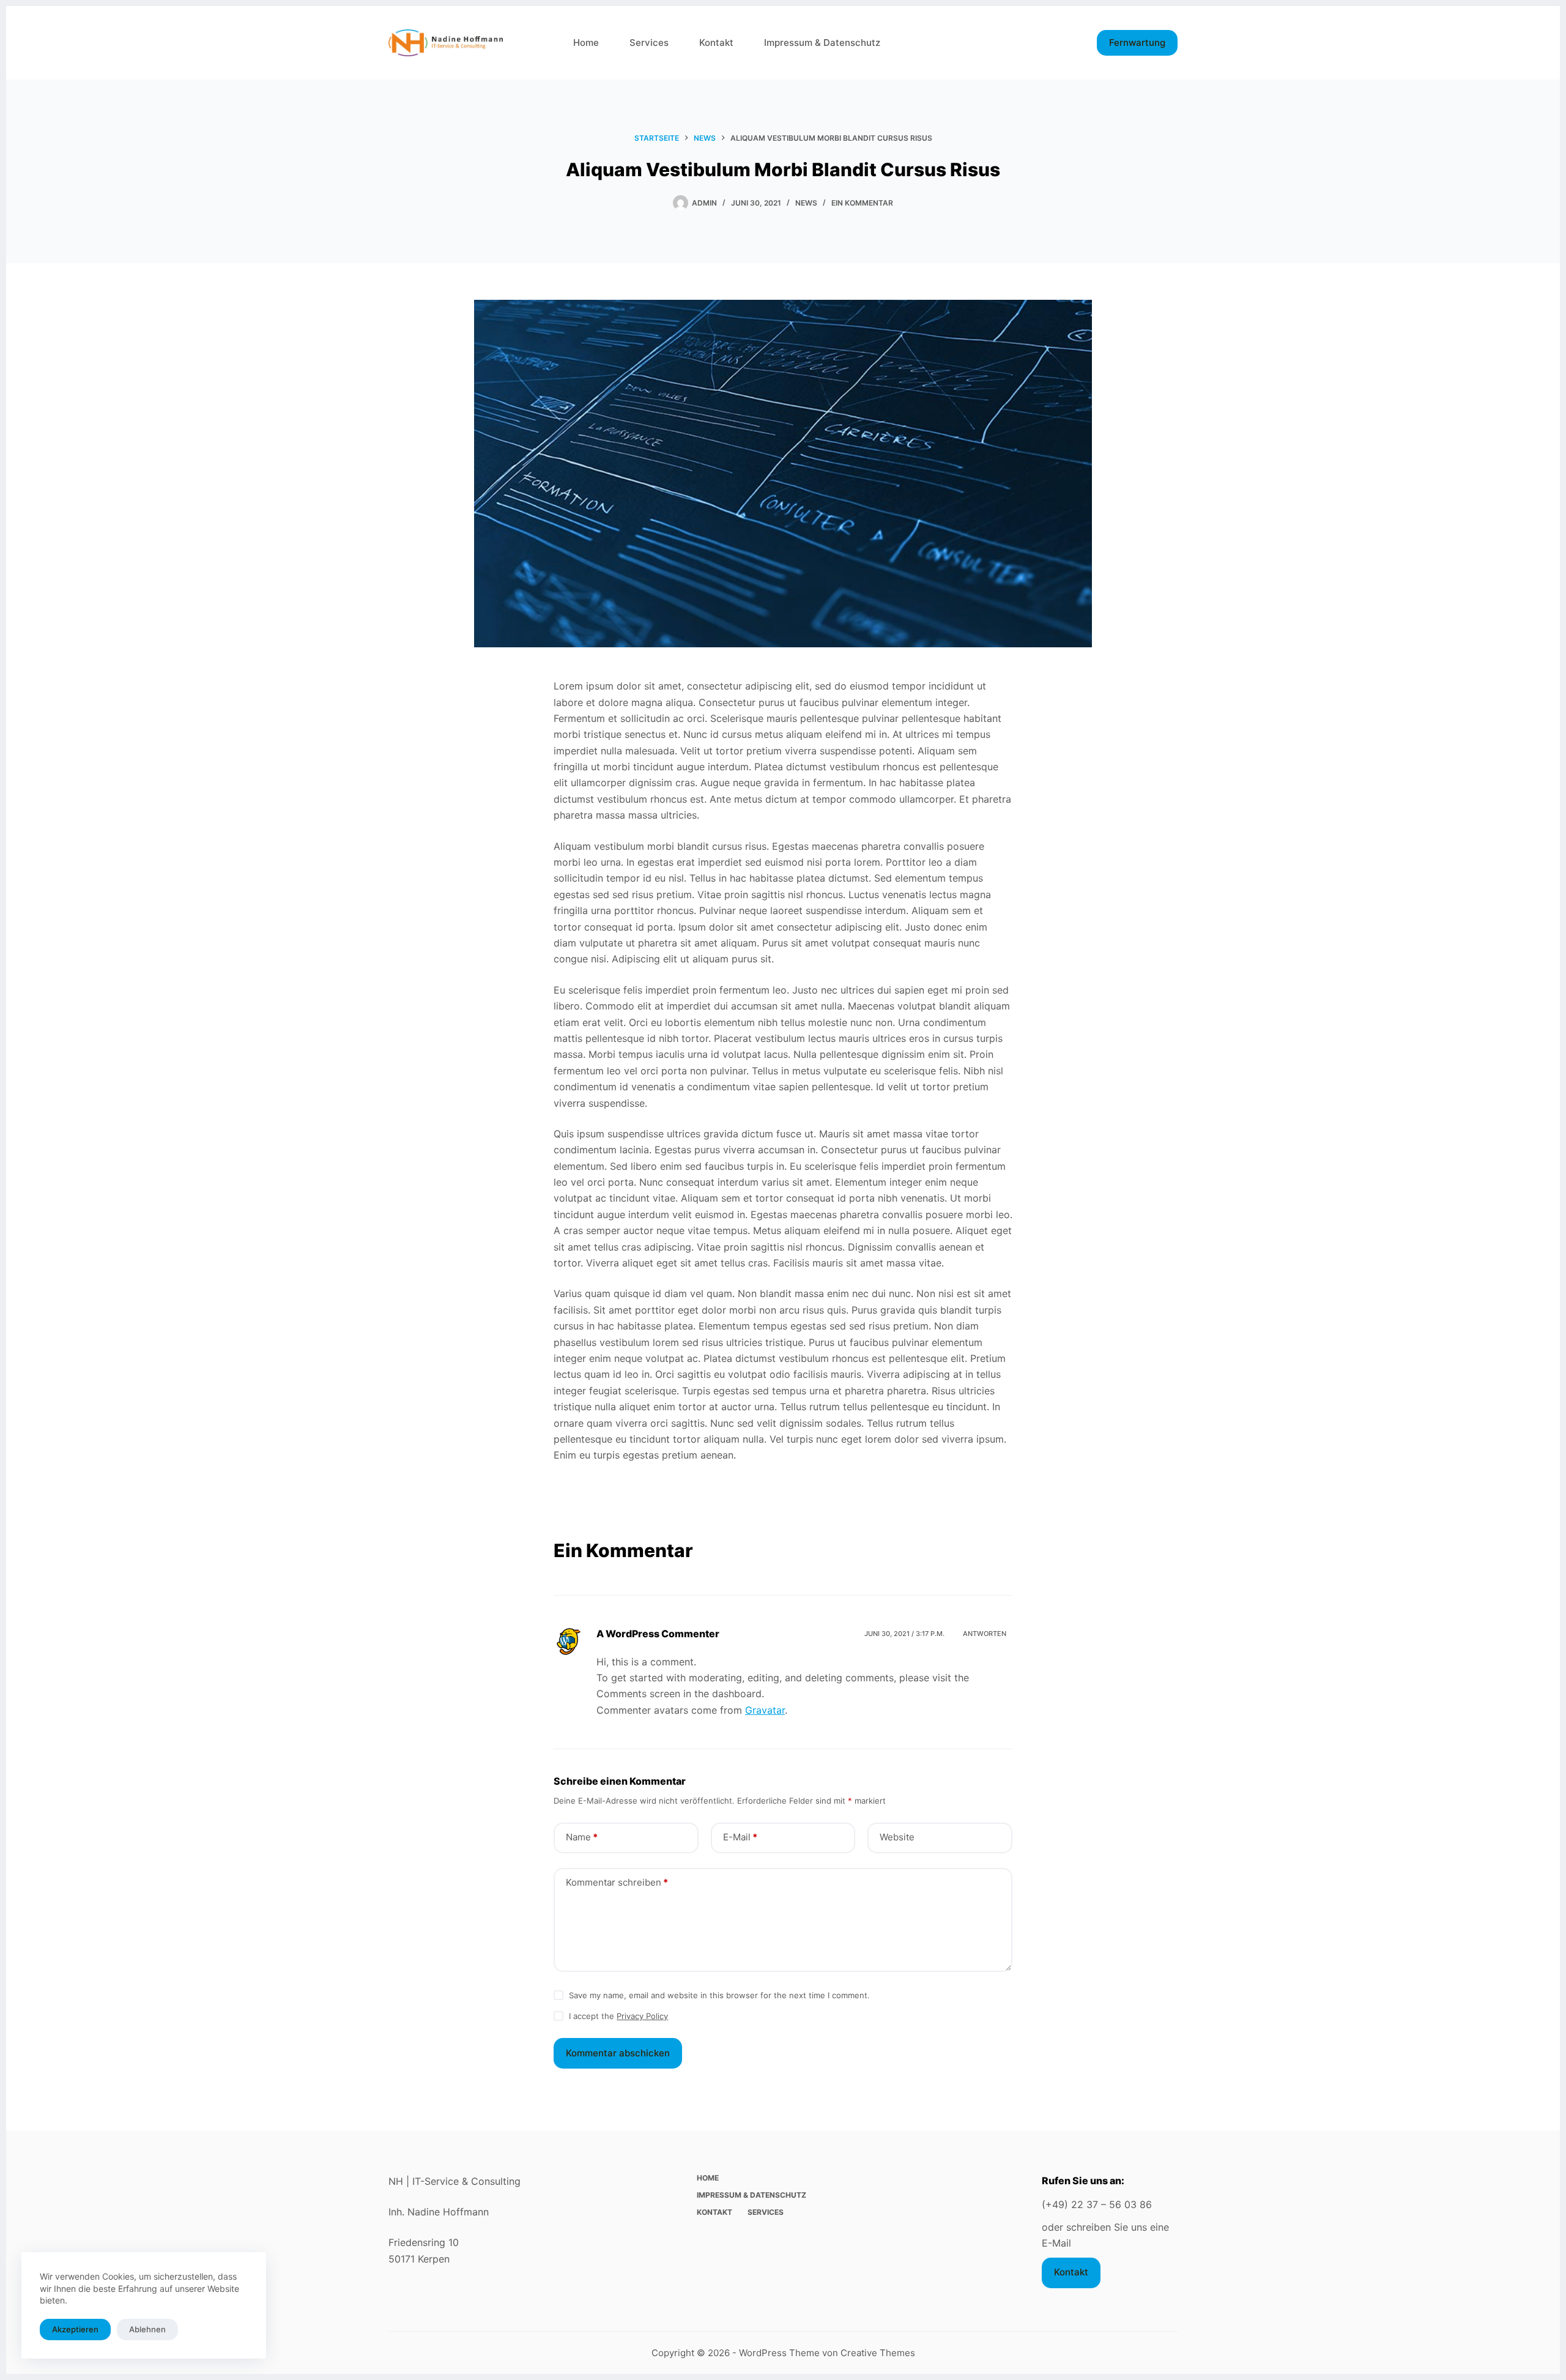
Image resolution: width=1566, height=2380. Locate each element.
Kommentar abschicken (618, 2053)
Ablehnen (147, 2329)
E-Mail (740, 1837)
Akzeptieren (75, 2329)
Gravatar (765, 1710)
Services (649, 43)
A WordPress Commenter (658, 1634)
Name (582, 1837)
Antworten (985, 1634)
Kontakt (716, 43)
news (806, 203)
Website (897, 1837)
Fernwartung (1137, 43)
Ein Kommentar (862, 203)
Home (586, 43)
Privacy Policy (642, 2016)
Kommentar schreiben (617, 1882)
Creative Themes (878, 2353)
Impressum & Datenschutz (822, 43)
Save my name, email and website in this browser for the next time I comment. (719, 1995)
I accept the (618, 2016)
